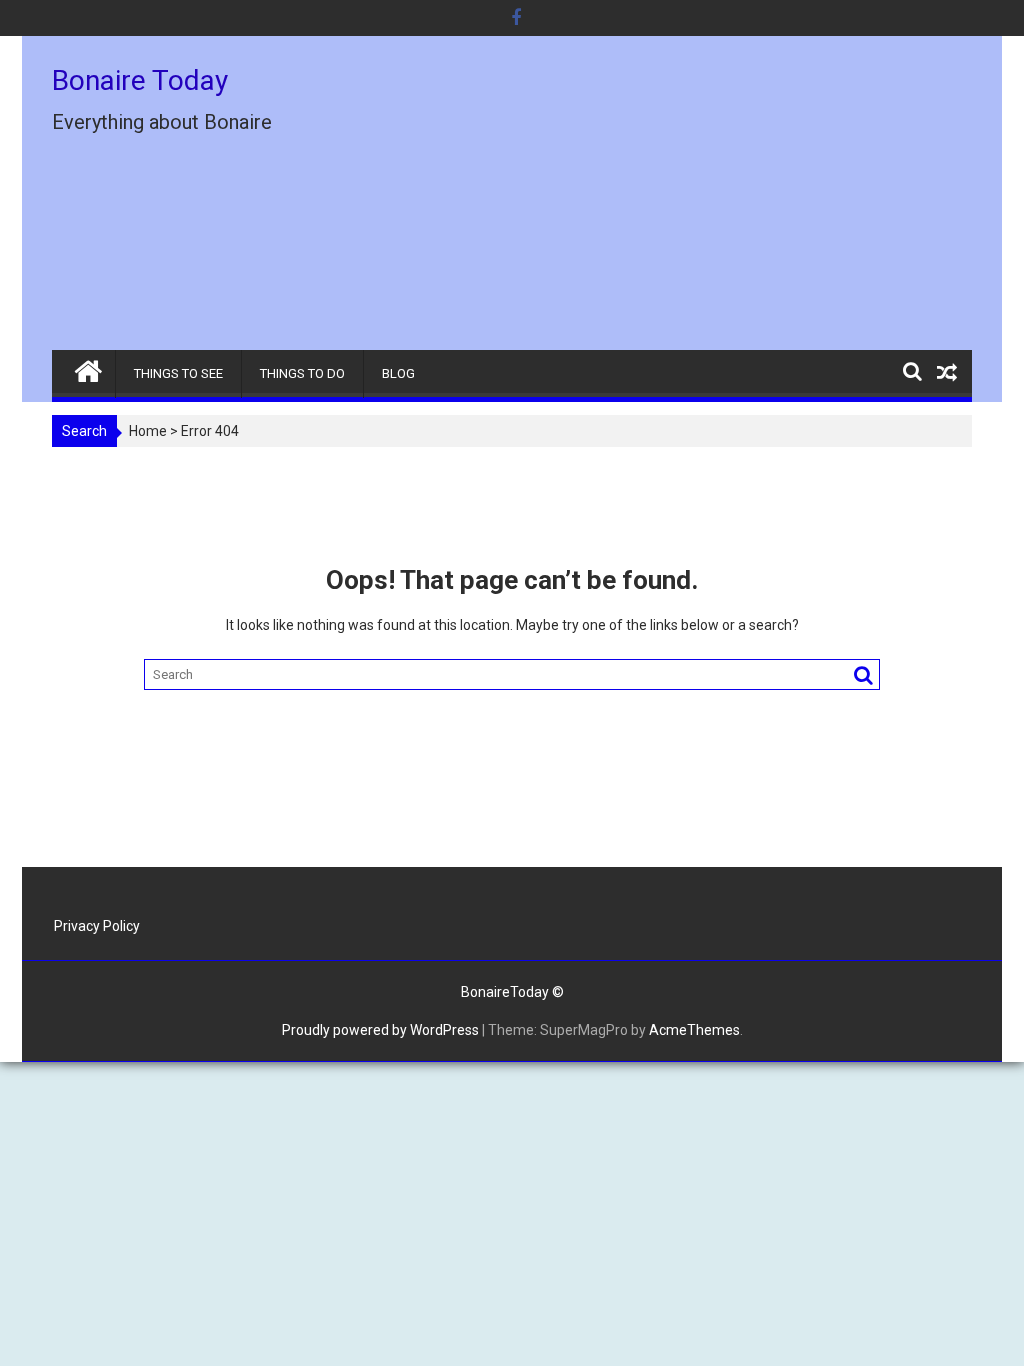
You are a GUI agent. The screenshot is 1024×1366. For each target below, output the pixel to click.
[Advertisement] (659, 201)
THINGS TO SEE (178, 373)
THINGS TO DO (302, 373)
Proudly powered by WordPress (380, 1030)
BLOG (398, 373)
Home (148, 431)
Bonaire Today (140, 80)
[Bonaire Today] (88, 367)
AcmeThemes (694, 1030)
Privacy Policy (97, 926)
